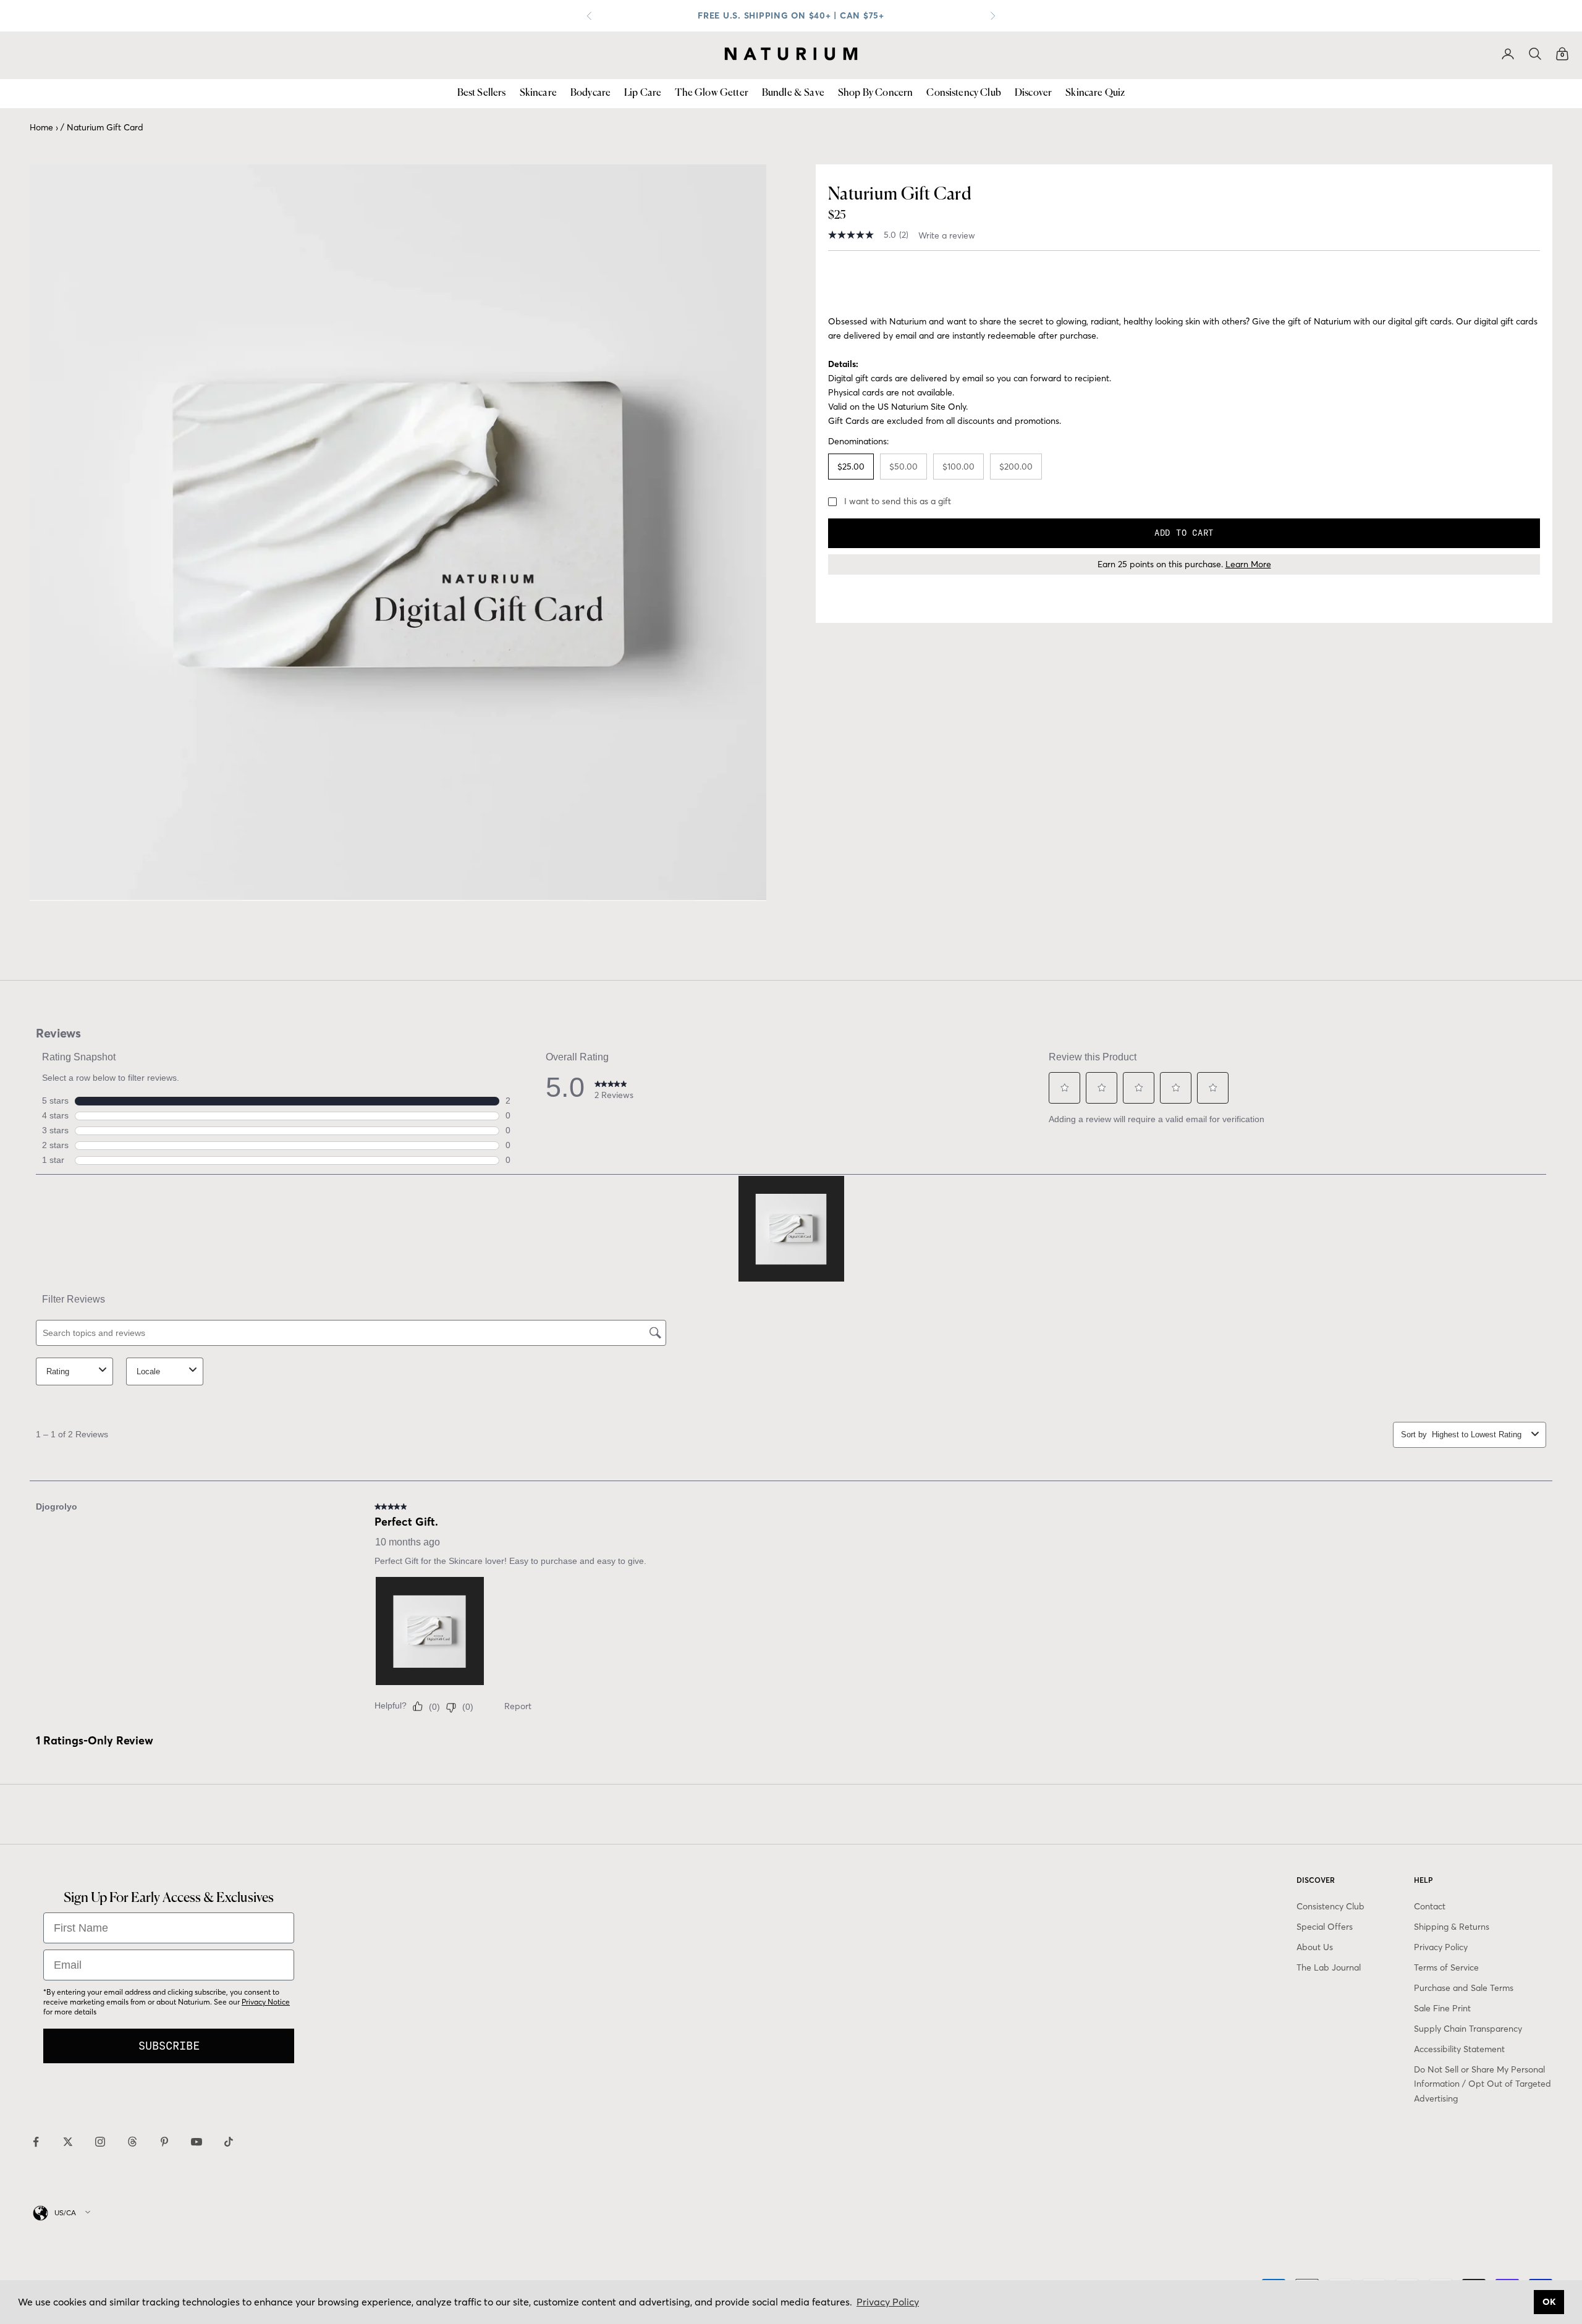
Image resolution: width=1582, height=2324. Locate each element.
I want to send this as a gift (898, 501)
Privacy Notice (266, 2002)
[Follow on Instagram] (100, 2142)
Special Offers (1325, 1927)
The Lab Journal (1329, 1967)
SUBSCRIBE (169, 2046)
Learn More (1248, 564)
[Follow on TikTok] (229, 2142)
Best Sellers (482, 93)
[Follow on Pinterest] (164, 2142)
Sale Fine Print (1442, 2008)
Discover (1033, 93)
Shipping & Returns (1452, 1927)
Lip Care (643, 93)
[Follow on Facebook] (36, 2142)
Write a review (947, 235)
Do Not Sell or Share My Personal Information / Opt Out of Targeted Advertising (1483, 2084)
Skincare (538, 93)
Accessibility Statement (1459, 2049)
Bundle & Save (793, 93)
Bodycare (590, 93)
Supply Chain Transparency (1468, 2029)
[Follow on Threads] (132, 2142)
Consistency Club (964, 93)
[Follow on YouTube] (197, 2142)
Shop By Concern (875, 93)
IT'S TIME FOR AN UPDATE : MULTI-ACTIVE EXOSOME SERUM (791, 15)
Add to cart (1184, 533)
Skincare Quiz (1095, 93)
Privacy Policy (1441, 1947)
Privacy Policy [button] (888, 2302)
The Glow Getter (711, 93)
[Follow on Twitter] (68, 2142)
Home (41, 127)
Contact (1430, 1906)
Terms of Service (1446, 1967)
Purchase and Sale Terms (1464, 1988)
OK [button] (1549, 2302)
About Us (1315, 1947)
